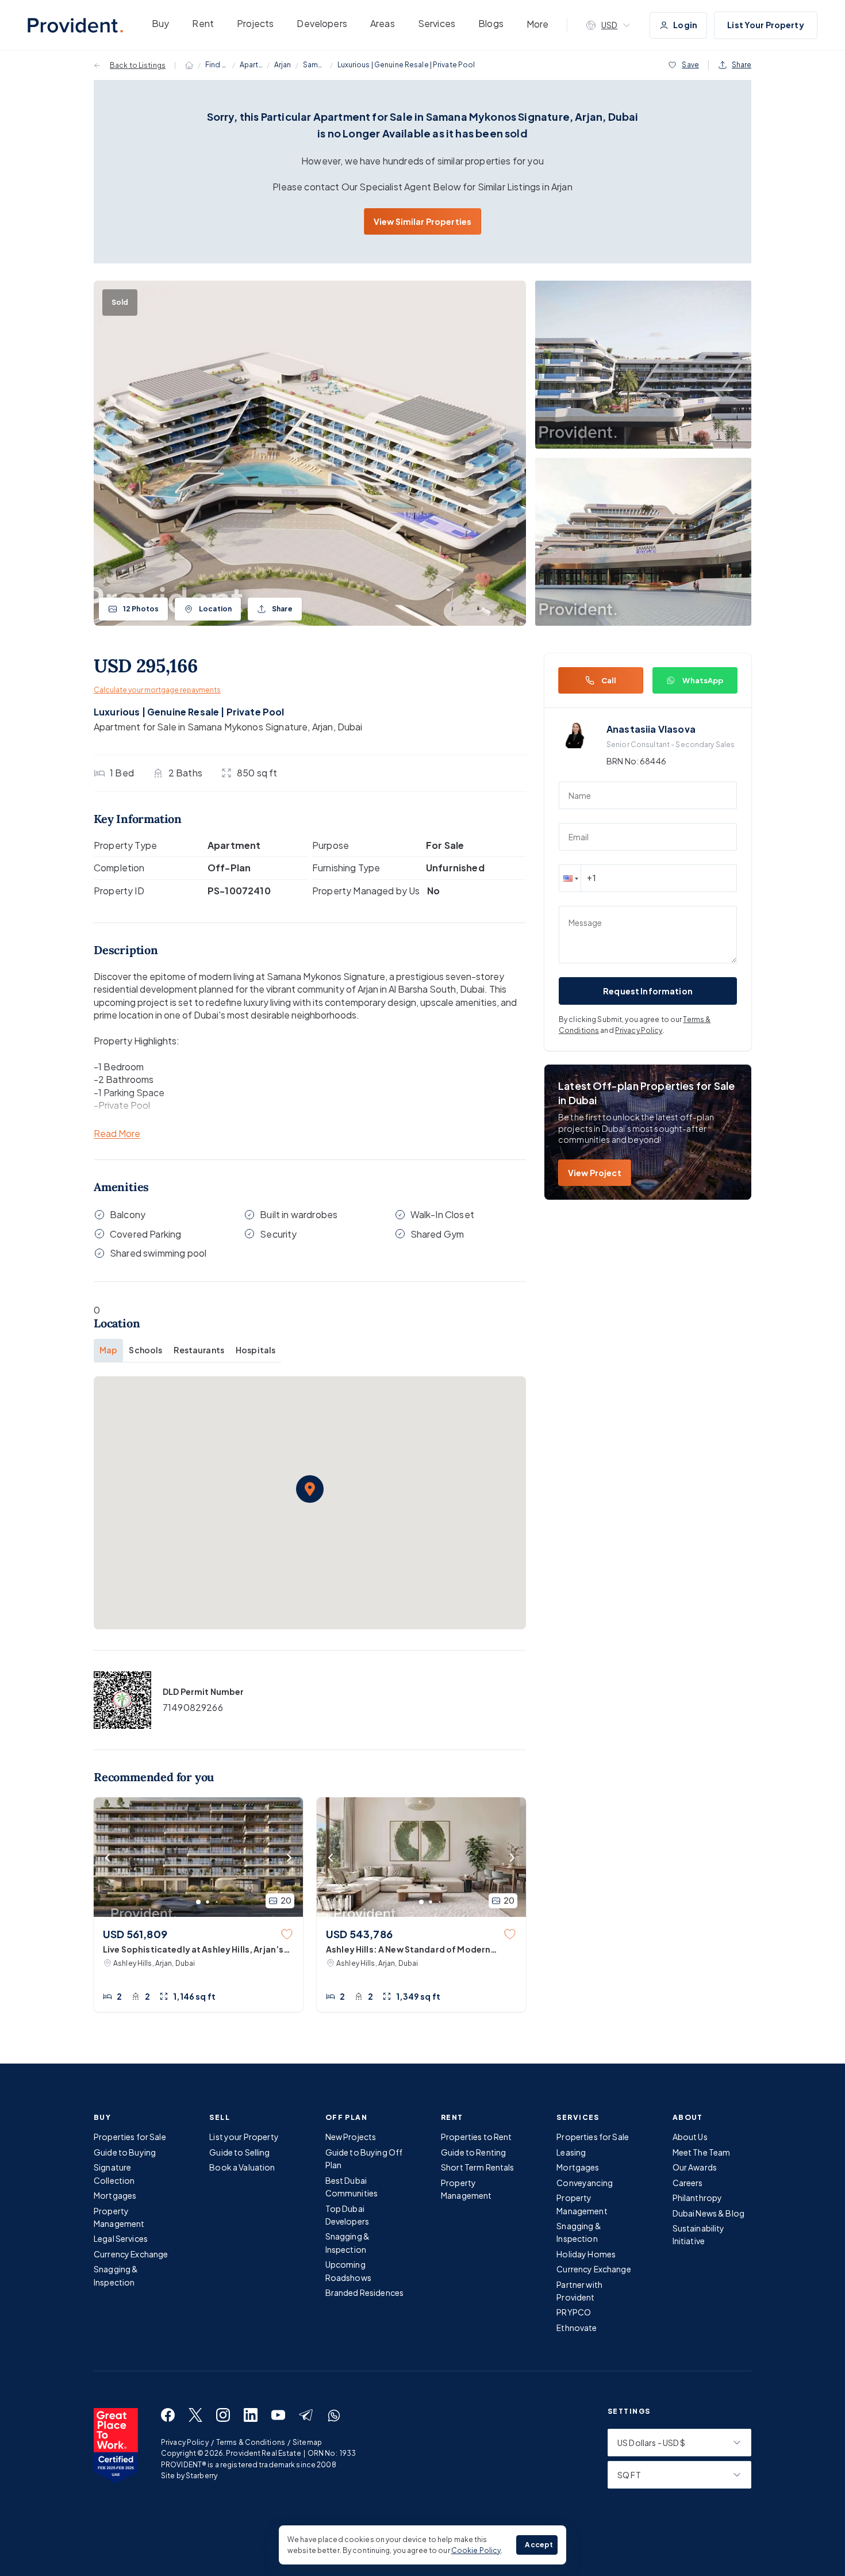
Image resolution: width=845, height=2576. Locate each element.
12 (141, 609)
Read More (117, 1134)
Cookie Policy (476, 2550)
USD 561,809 (135, 1934)
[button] (310, 1489)
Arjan (283, 65)
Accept (539, 2545)
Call (609, 680)
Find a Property (217, 65)
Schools (145, 1350)
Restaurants (199, 1350)
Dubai (350, 727)
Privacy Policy (639, 1030)
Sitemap (307, 2442)
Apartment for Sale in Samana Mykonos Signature (201, 727)
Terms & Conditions (251, 2442)
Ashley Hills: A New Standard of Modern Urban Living (408, 1950)
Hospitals (256, 1350)
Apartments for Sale (251, 65)
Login (685, 25)
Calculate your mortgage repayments (157, 690)
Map (108, 1350)
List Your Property (766, 25)
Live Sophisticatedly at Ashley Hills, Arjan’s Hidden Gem (193, 1950)
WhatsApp (703, 680)
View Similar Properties (422, 221)
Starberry (201, 2476)
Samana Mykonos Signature (314, 65)
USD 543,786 (359, 1934)
